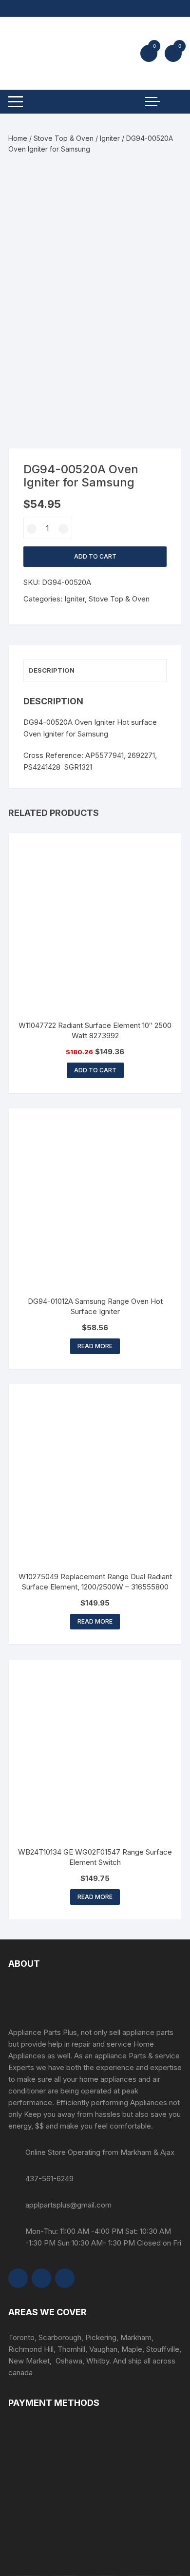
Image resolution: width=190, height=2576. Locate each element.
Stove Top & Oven (64, 138)
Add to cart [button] (95, 1070)
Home (18, 138)
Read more (95, 1346)
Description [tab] (52, 670)
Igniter (110, 138)
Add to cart (95, 556)
